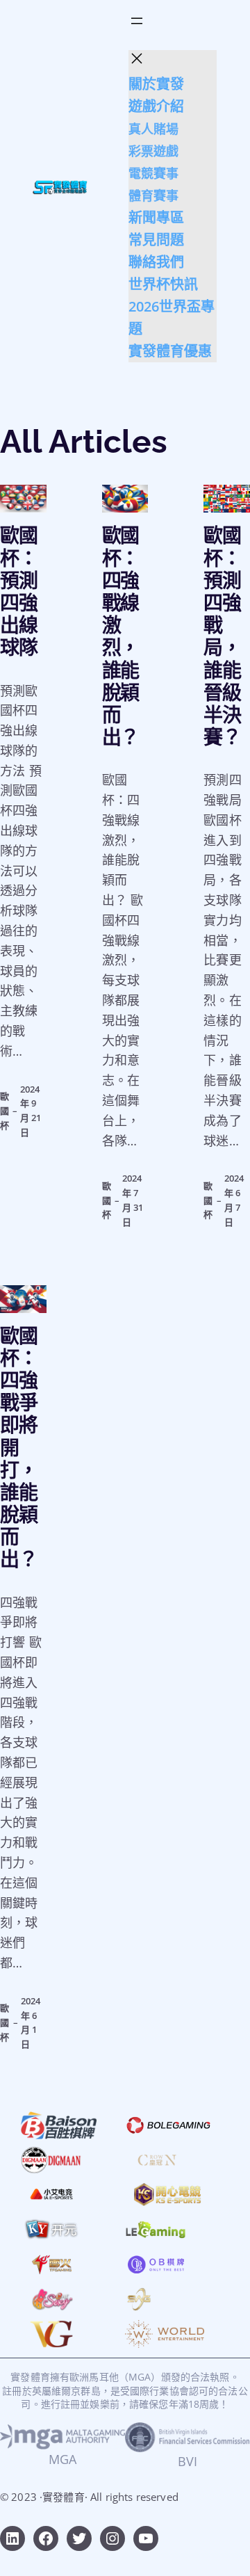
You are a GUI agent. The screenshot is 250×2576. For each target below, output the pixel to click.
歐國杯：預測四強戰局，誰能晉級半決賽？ (222, 637)
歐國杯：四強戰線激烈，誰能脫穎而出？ (121, 637)
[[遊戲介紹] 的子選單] (188, 107)
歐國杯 (5, 1111)
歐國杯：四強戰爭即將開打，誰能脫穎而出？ (19, 1449)
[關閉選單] (137, 58)
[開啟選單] (137, 21)
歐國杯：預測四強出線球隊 (19, 592)
